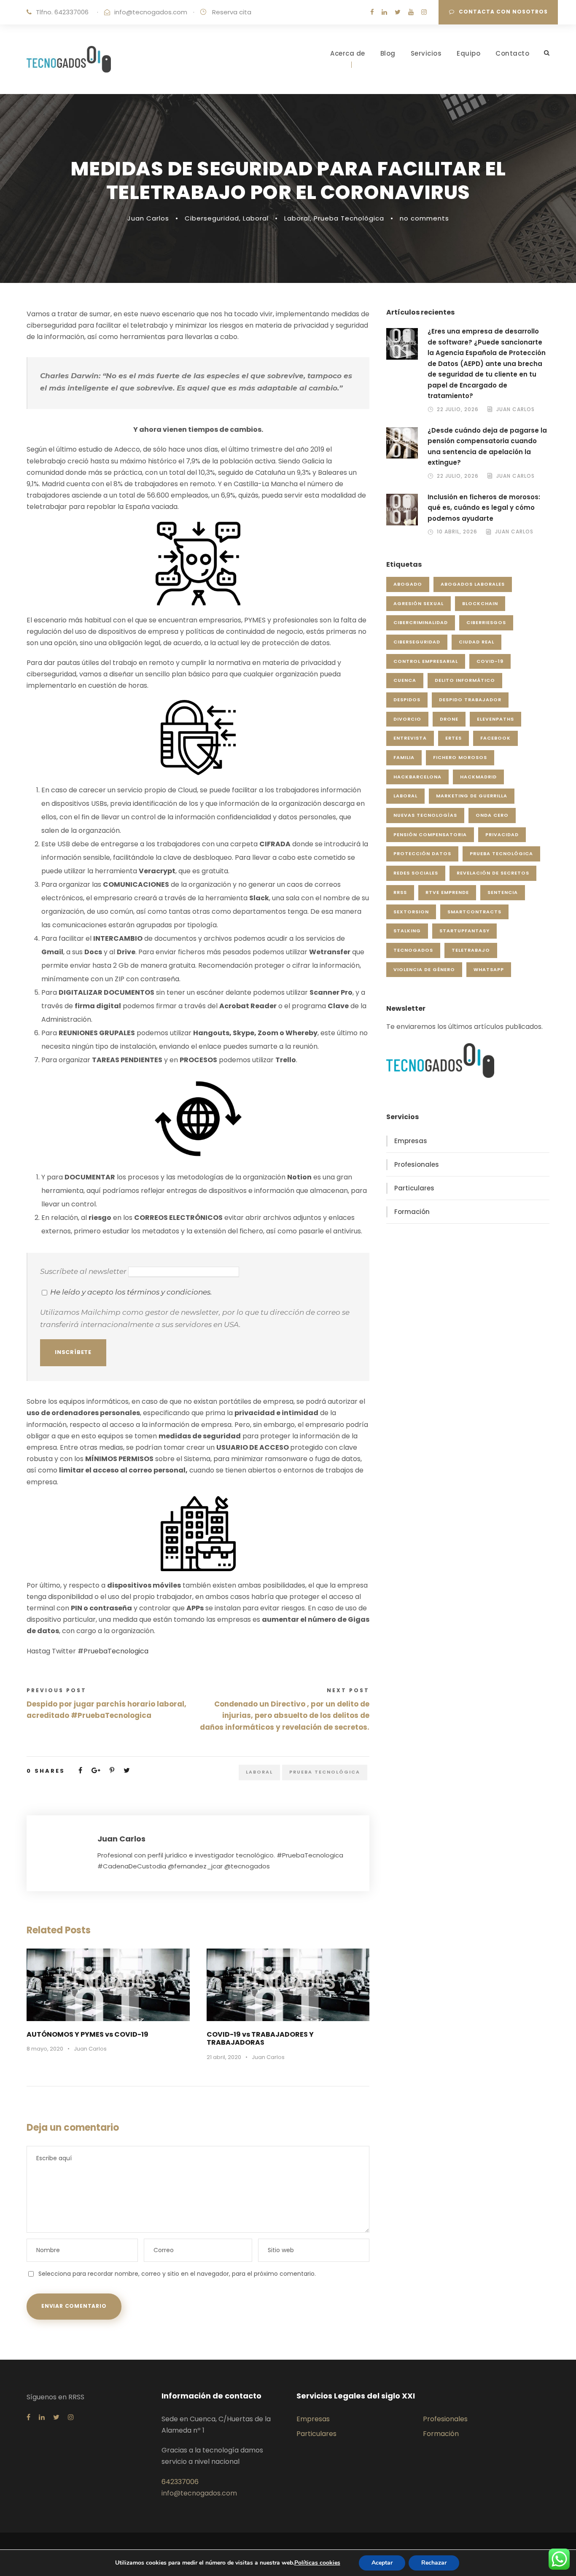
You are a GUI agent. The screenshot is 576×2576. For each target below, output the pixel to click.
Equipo (468, 53)
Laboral (256, 218)
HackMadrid (478, 777)
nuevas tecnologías (425, 815)
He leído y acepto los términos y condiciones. (131, 1292)
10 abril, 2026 (457, 532)
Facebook (495, 738)
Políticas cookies (317, 2563)
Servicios (426, 53)
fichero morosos (460, 757)
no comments (424, 218)
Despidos (407, 700)
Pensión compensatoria (430, 834)
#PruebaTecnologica (113, 1651)
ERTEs (454, 738)
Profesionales (417, 1164)
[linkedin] (384, 12)
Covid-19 (490, 661)
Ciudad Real (476, 642)
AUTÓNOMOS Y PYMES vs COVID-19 (87, 2034)
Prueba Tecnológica (349, 218)
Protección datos (422, 853)
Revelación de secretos (493, 873)
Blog (388, 53)
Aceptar (382, 2563)
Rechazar (434, 2563)
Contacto (512, 53)
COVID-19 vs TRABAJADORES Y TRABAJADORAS (260, 2038)
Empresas (411, 1141)
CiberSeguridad (417, 642)
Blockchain (480, 603)
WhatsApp (489, 969)
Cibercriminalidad (421, 622)
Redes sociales (416, 873)
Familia (404, 757)
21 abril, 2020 (224, 2057)
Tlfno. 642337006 (62, 12)
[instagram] (424, 12)
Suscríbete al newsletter (84, 1271)
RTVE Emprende (447, 892)
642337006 (180, 2482)
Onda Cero (492, 815)
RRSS (400, 892)
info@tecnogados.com (151, 12)
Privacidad (502, 834)
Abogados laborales (473, 584)
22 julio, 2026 (458, 409)
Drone (449, 719)
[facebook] (372, 12)
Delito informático (465, 680)
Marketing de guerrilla (472, 796)
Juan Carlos (148, 218)
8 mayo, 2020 (45, 2049)
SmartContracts (474, 912)
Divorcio (407, 719)
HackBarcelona (417, 777)
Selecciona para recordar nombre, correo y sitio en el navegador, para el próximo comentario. (177, 2274)
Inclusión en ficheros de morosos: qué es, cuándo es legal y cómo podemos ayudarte (484, 508)
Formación (412, 1212)
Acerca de (348, 53)
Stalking (407, 931)
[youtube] (411, 12)
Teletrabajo (471, 950)
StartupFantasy (464, 931)
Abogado (408, 584)
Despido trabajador (470, 700)
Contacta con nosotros (503, 12)
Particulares (414, 1188)
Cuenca (405, 680)
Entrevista (410, 738)
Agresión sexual (419, 603)
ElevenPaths (495, 719)
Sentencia (503, 892)
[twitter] (398, 12)
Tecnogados (413, 950)
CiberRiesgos (486, 622)
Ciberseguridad (212, 218)
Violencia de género (424, 969)
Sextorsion (411, 912)
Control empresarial (426, 661)
